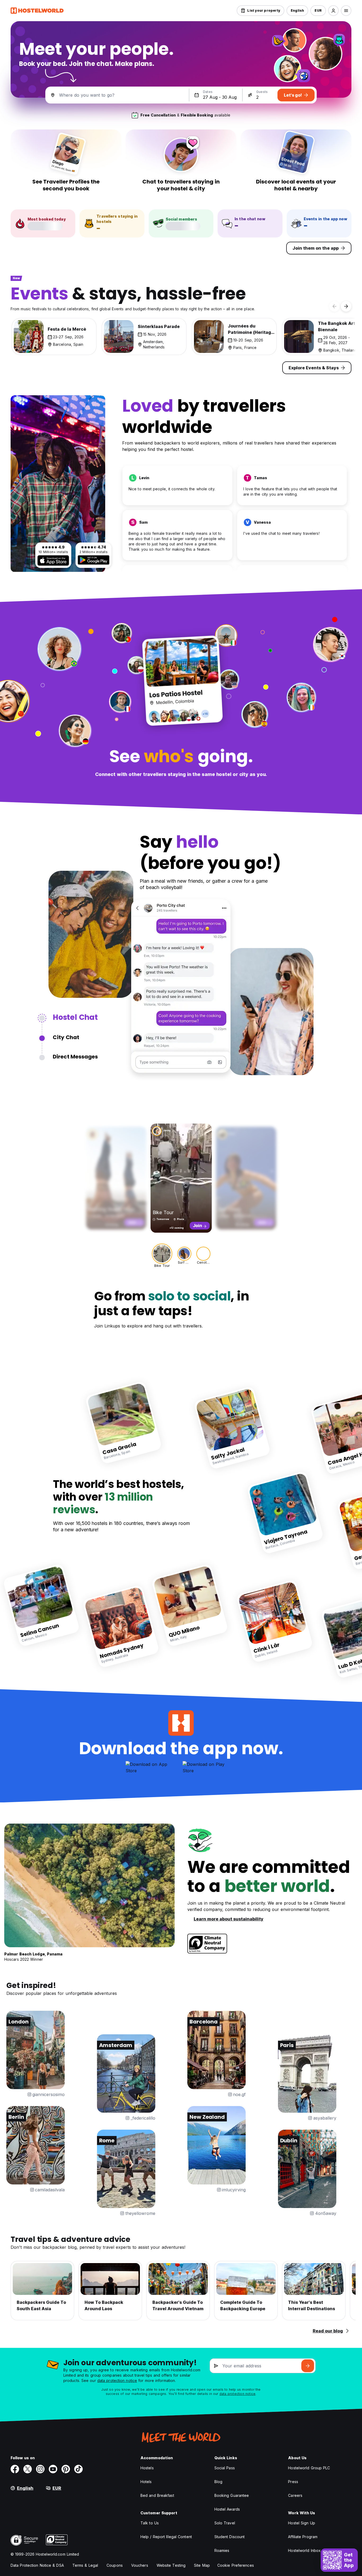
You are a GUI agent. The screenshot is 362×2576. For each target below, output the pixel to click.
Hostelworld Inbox (304, 2550)
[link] (124, 1423)
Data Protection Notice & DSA (37, 2565)
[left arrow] (334, 306)
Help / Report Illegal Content (166, 2537)
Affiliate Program (303, 2537)
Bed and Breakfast (157, 2495)
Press (293, 2482)
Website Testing (171, 2565)
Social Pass (225, 2468)
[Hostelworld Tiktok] (78, 2469)
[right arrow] (346, 306)
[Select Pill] (333, 11)
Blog (218, 2482)
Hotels (146, 2482)
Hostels (147, 2468)
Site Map (202, 2565)
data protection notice (117, 2380)
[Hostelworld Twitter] (28, 2469)
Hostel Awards (227, 2509)
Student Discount (230, 2537)
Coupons (115, 2565)
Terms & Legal (85, 2565)
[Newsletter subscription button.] (308, 2366)
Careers (295, 2495)
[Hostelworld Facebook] (15, 2469)
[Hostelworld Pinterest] (66, 2469)
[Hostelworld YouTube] (53, 2469)
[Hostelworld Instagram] (40, 2469)
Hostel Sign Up (301, 2523)
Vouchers (140, 2565)
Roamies (222, 2550)
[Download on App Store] (53, 560)
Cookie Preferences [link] (236, 2565)
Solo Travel (225, 2523)
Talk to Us (150, 2523)
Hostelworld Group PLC (309, 2468)
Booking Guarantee (232, 2495)
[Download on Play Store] (94, 560)
